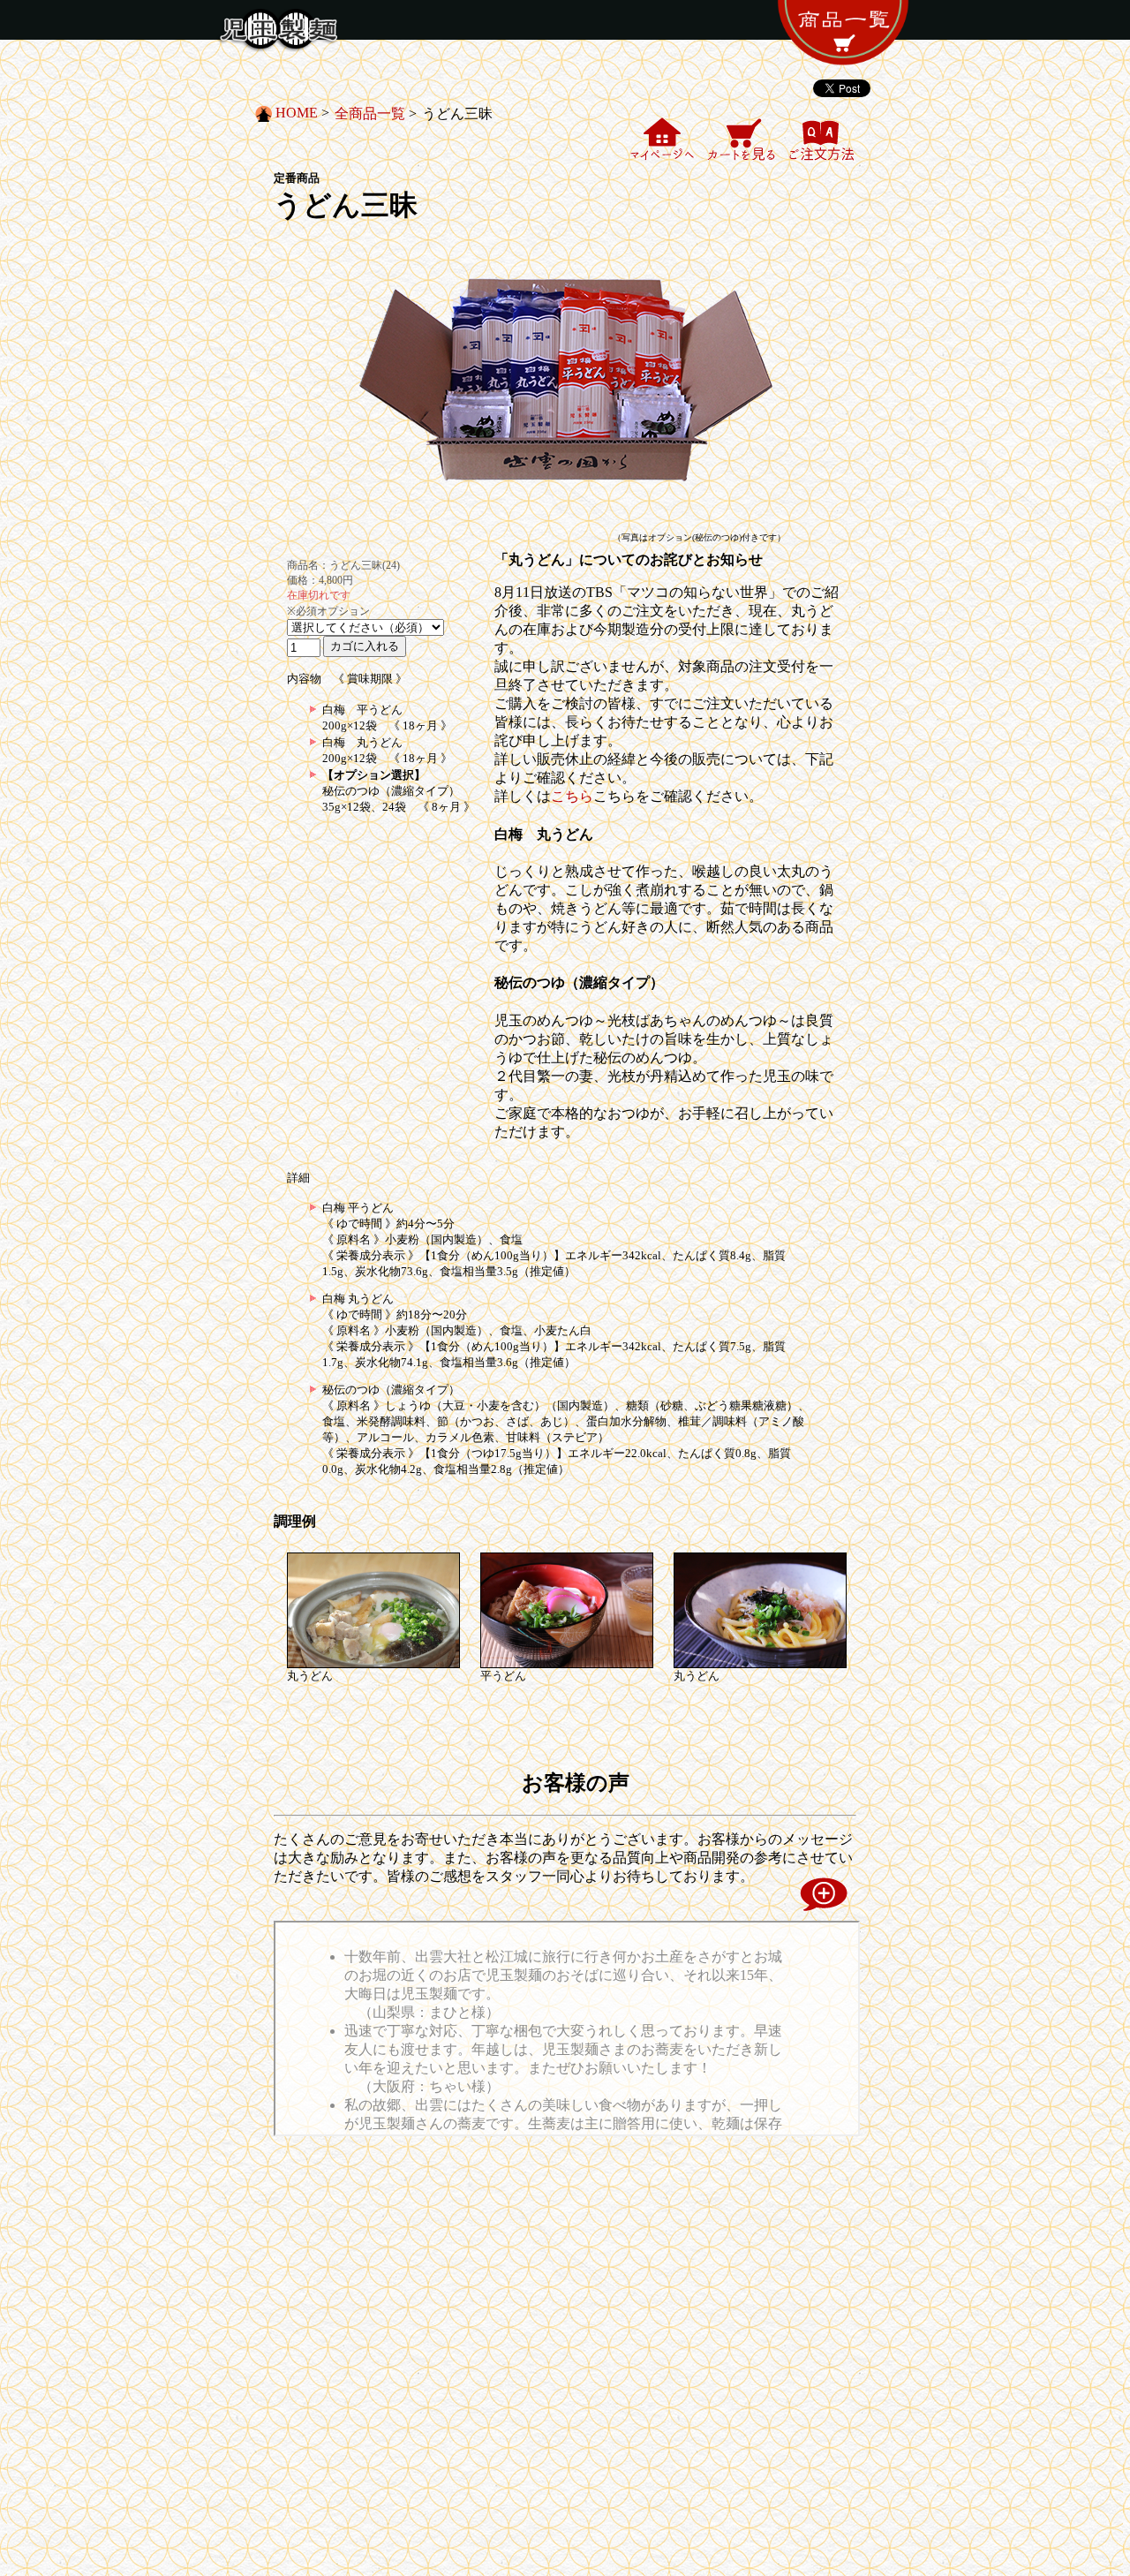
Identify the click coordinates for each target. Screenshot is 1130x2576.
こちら (572, 796)
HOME (297, 113)
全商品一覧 (370, 113)
